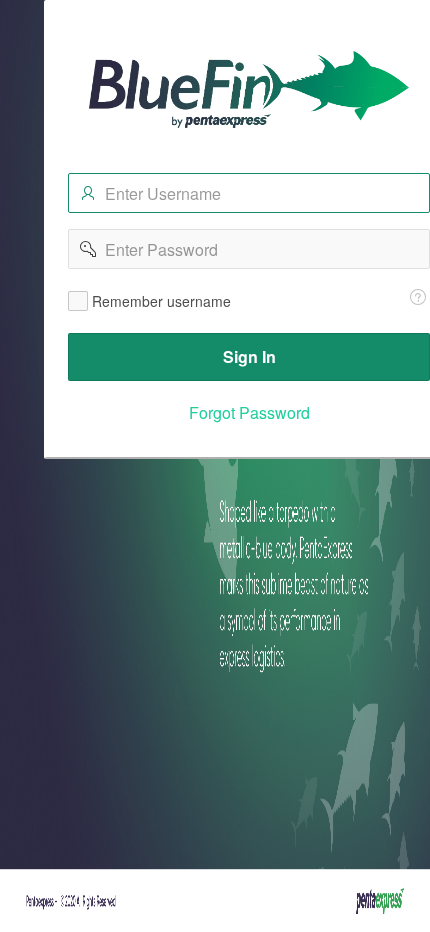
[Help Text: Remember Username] (418, 297)
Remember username (161, 301)
